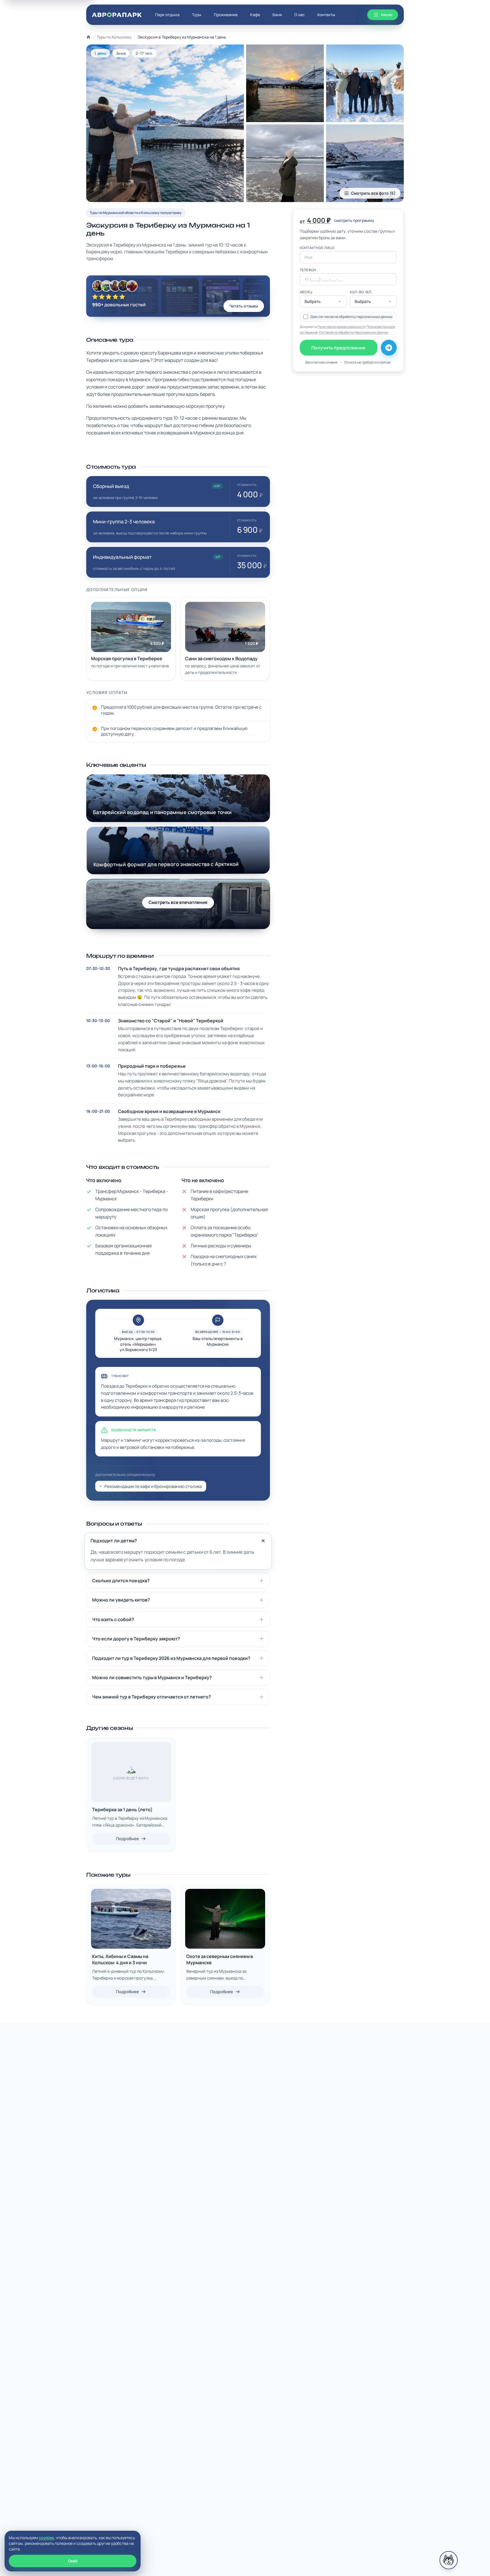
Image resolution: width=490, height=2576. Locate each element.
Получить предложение (338, 348)
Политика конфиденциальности (341, 327)
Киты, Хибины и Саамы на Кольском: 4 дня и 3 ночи (120, 1959)
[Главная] (88, 37)
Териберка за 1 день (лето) (122, 1810)
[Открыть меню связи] (449, 2560)
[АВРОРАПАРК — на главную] (117, 15)
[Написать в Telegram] (389, 348)
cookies (46, 2538)
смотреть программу (354, 220)
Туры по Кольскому (114, 37)
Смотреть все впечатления (178, 902)
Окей (73, 2561)
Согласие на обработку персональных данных (354, 332)
